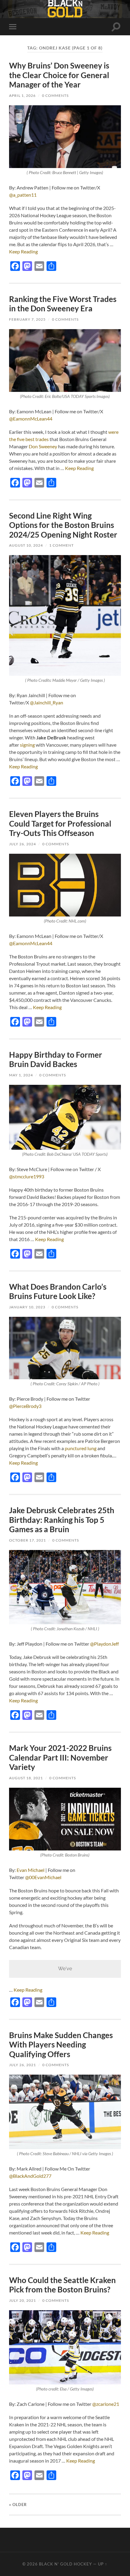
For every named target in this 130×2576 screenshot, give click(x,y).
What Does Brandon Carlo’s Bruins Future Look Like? (58, 1291)
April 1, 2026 (22, 95)
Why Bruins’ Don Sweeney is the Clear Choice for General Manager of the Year (59, 75)
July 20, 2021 (23, 2300)
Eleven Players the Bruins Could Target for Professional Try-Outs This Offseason (60, 823)
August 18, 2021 (26, 1778)
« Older (18, 2505)
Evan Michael (31, 1870)
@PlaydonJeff (104, 1644)
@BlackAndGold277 (30, 2176)
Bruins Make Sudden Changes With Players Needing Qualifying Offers (61, 2045)
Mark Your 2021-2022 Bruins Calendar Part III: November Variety (60, 1757)
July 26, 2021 (23, 2065)
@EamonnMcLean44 (31, 419)
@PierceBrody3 (25, 1406)
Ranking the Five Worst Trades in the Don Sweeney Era (63, 304)
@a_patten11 (23, 195)
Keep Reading (23, 251)
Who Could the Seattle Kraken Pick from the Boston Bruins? (62, 2285)
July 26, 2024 (23, 844)
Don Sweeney (43, 446)
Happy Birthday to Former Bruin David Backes (56, 1059)
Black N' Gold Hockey (65, 2564)
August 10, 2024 (26, 545)
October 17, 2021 (28, 1540)
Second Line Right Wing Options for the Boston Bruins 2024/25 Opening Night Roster (63, 525)
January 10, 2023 (27, 1307)
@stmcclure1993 (27, 1176)
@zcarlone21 (106, 2404)
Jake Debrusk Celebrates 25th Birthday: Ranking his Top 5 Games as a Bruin (62, 1520)
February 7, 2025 (27, 319)
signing (27, 745)
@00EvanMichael (43, 1877)
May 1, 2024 (21, 1075)
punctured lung (81, 1448)
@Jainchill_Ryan (47, 702)
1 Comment (62, 545)
